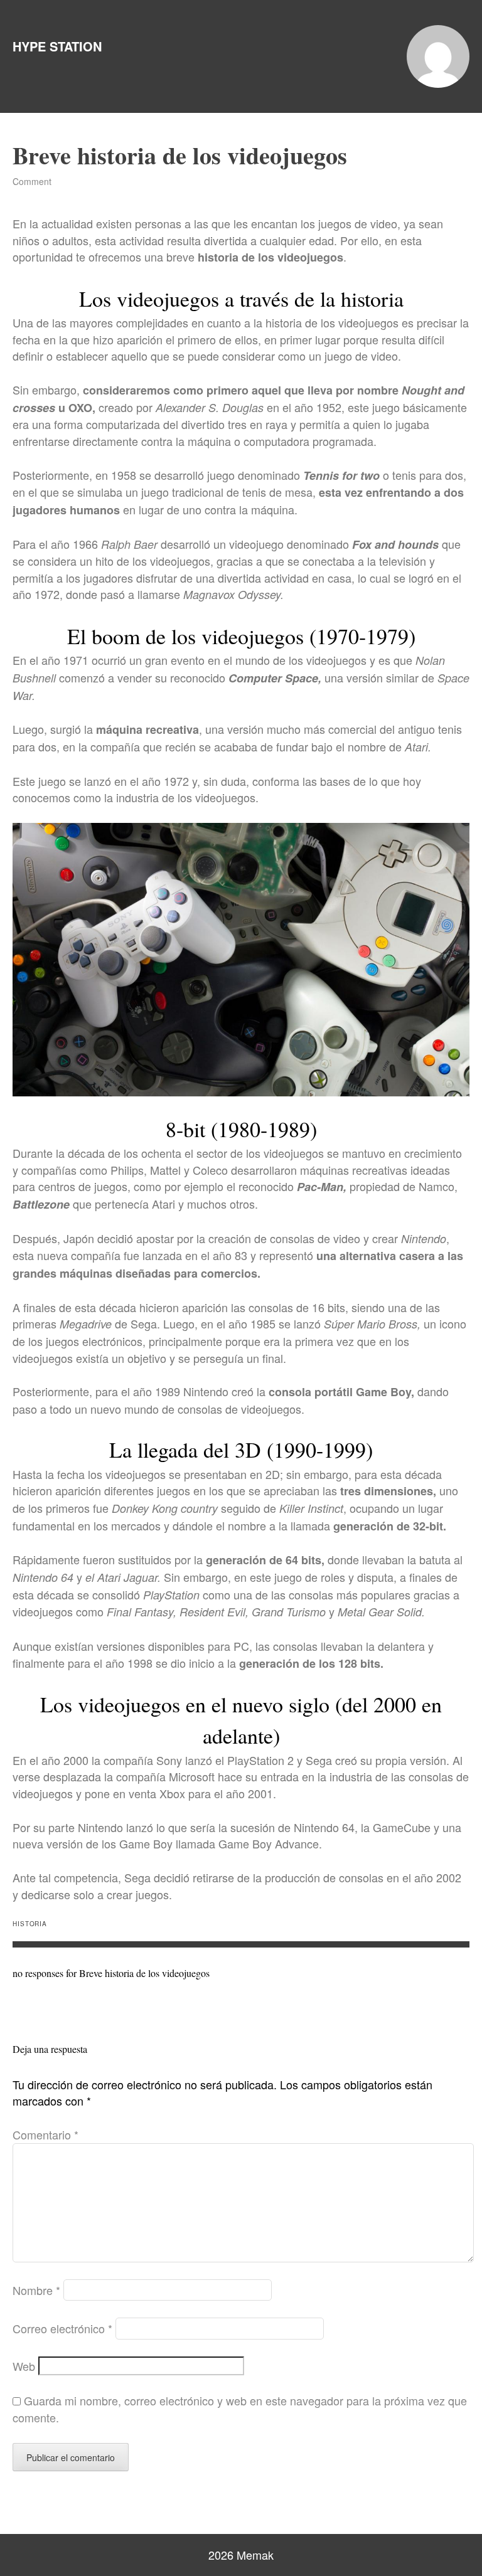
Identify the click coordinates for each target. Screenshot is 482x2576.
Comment (32, 181)
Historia (30, 1924)
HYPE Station (57, 46)
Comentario (46, 2134)
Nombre (36, 2290)
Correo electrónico (62, 2328)
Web (24, 2366)
